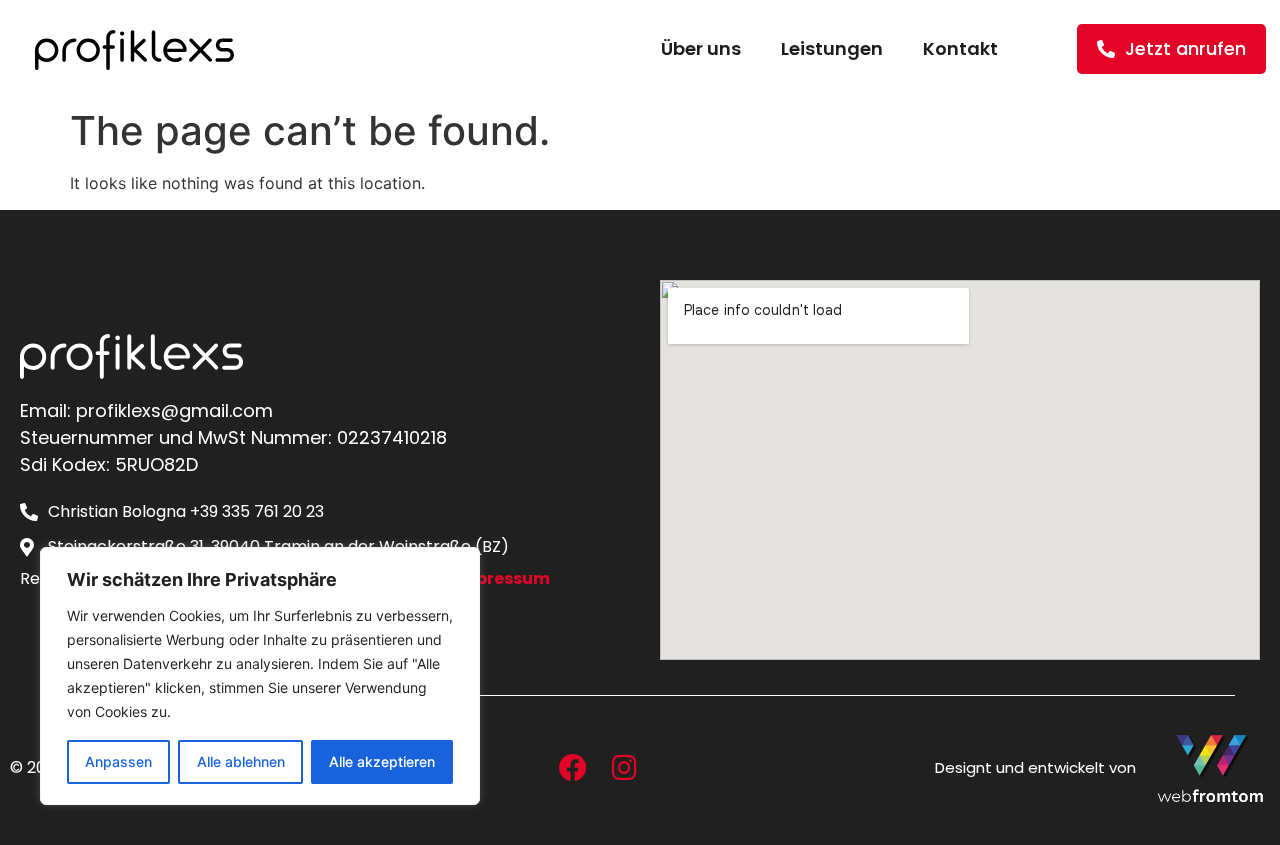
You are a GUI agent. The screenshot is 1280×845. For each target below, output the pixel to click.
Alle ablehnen (241, 761)
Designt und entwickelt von (1035, 767)
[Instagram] (625, 768)
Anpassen (118, 761)
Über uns (701, 48)
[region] (260, 676)
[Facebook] (574, 768)
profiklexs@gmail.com (174, 410)
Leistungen (832, 48)
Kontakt (960, 48)
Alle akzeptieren (382, 761)
